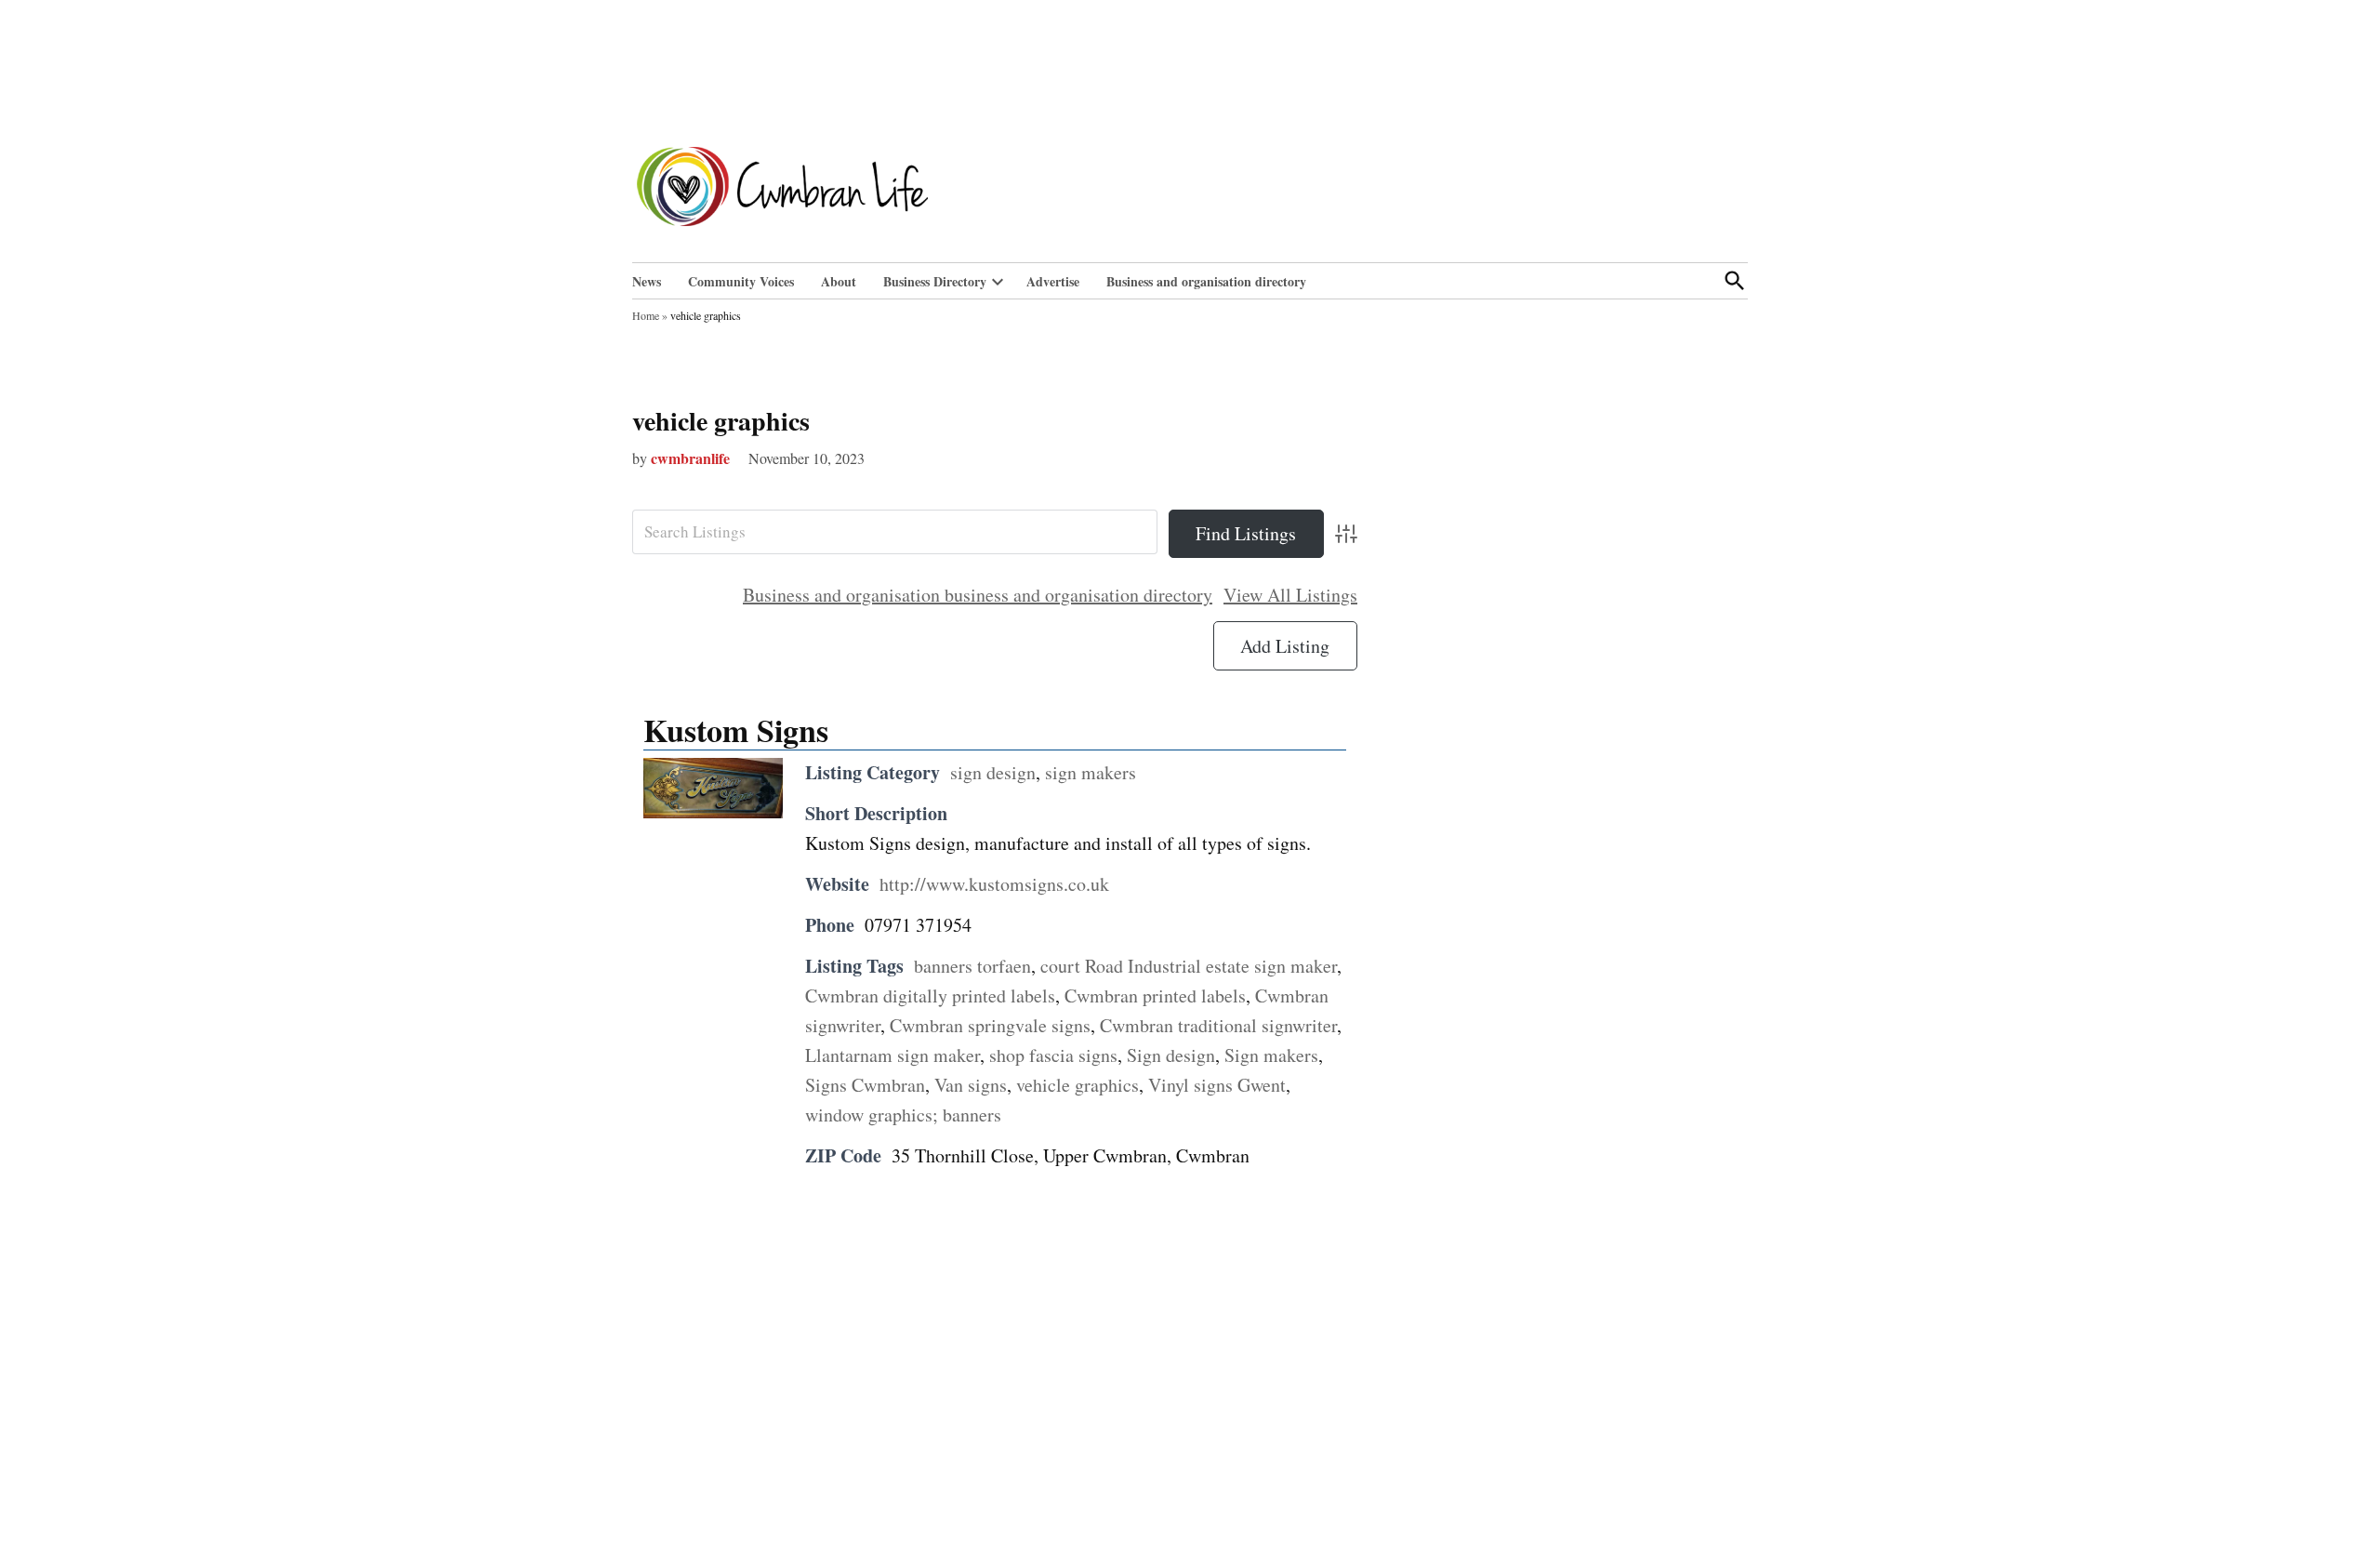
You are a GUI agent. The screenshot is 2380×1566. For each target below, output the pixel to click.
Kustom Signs (736, 730)
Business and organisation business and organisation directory (978, 595)
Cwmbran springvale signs (990, 1025)
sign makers (1091, 772)
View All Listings (1290, 595)
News (647, 281)
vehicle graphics (721, 421)
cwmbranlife (690, 458)
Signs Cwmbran (865, 1085)
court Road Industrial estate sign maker (1189, 966)
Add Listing (1285, 646)
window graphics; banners (903, 1115)
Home (646, 315)
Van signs (971, 1085)
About (839, 281)
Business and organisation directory (1206, 281)
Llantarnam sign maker (892, 1055)
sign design (993, 772)
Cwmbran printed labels (1155, 995)
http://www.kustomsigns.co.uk (994, 884)
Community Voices (741, 281)
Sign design (1171, 1055)
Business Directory (935, 281)
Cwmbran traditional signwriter (1218, 1025)
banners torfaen (972, 966)
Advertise (1053, 281)
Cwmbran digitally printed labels (930, 995)
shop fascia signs (1053, 1055)
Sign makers (1271, 1055)
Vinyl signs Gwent (1217, 1085)
